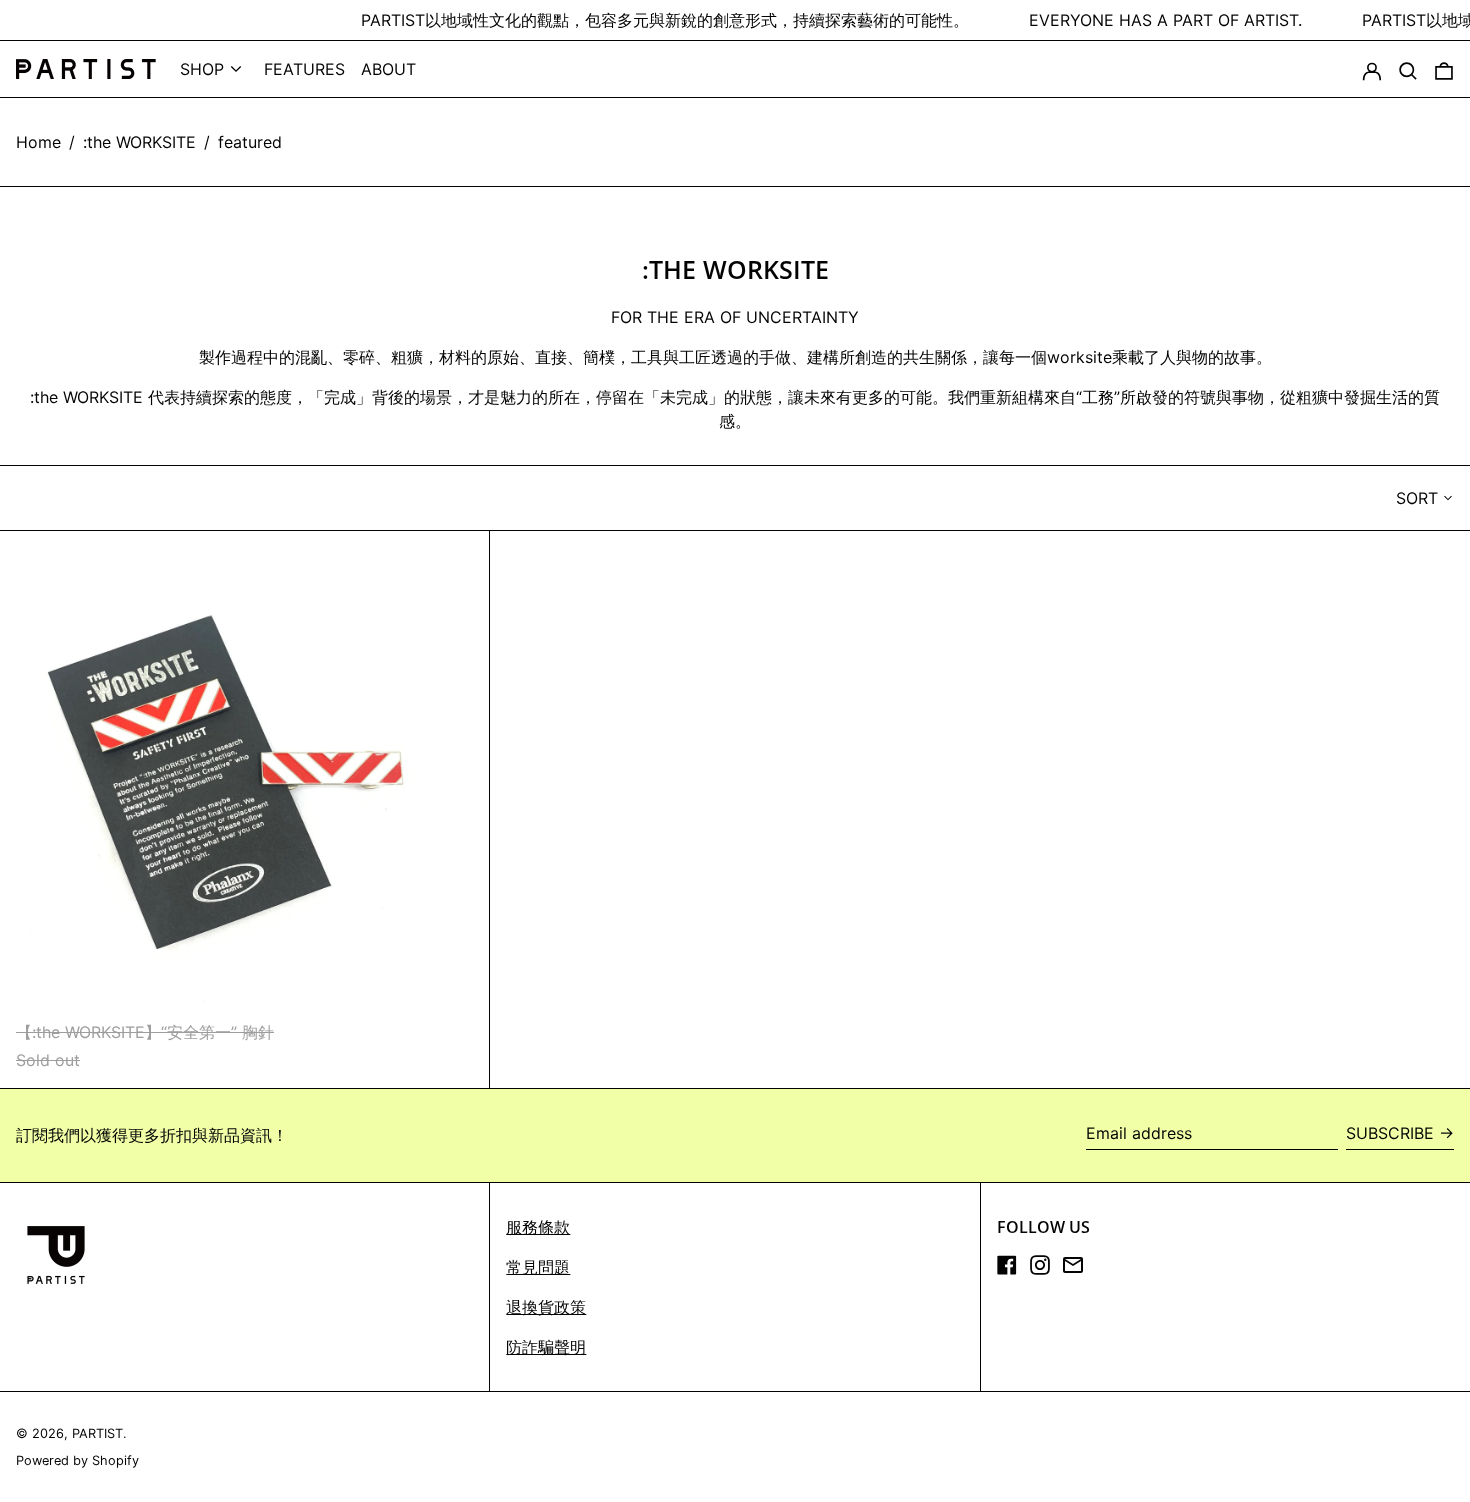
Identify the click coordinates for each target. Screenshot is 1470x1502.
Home (38, 142)
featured (250, 142)
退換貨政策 (546, 1307)
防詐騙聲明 (546, 1347)
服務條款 (538, 1227)
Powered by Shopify (77, 1460)
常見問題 (538, 1267)
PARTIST (97, 1433)
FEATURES (304, 69)
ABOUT (388, 69)
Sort (1417, 498)
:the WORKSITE (139, 142)
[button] (1408, 69)
